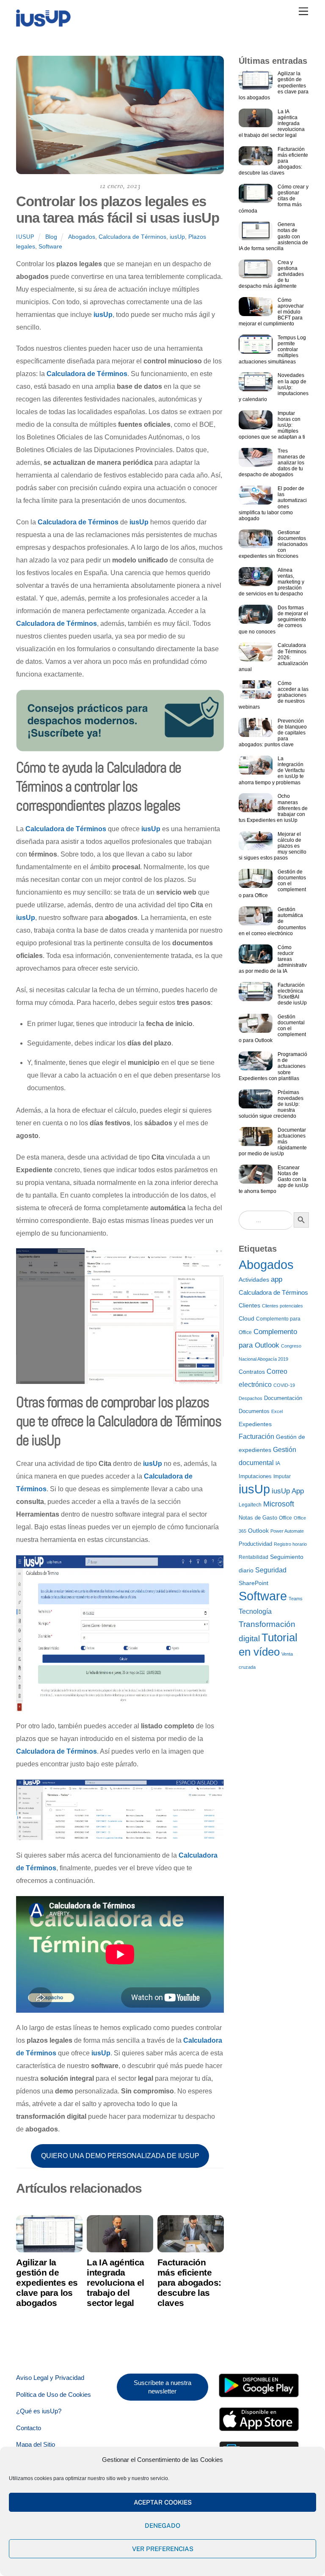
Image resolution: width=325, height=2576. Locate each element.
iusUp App (288, 1491)
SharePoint (253, 1583)
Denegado (162, 2526)
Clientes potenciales (282, 1306)
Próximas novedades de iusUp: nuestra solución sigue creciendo (271, 1104)
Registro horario (290, 1544)
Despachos (251, 1398)
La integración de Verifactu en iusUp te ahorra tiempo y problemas (272, 770)
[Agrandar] (213, 1259)
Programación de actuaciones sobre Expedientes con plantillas (273, 1066)
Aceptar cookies (163, 2502)
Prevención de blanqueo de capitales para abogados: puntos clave (273, 733)
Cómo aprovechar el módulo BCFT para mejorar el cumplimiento (271, 312)
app (277, 1279)
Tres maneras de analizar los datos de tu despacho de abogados (272, 463)
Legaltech (250, 1505)
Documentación (283, 1398)
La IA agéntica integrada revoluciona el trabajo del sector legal (115, 2283)
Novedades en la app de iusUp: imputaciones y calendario (274, 387)
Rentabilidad (253, 1557)
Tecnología (255, 1611)
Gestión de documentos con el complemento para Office (272, 884)
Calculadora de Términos (132, 237)
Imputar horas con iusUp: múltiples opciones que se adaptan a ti (272, 425)
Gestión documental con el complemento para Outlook (272, 1029)
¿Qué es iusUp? (39, 2411)
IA (278, 1463)
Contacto (29, 2428)
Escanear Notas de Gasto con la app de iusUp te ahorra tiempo (274, 1179)
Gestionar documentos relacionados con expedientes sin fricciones (273, 544)
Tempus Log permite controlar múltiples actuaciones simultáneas (272, 349)
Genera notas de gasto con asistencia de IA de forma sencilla (273, 236)
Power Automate (287, 1531)
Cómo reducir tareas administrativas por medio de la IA (273, 959)
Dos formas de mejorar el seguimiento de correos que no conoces (273, 619)
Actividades (254, 1280)
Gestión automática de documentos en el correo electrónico (272, 921)
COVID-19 (284, 1385)
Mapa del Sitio (36, 2444)
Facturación (256, 1437)
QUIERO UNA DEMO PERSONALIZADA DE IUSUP (120, 2156)
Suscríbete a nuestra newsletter (162, 2387)
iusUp (25, 237)
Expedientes (255, 1424)
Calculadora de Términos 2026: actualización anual (273, 657)
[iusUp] (43, 24)
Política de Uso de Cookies (54, 2395)
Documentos (254, 1411)
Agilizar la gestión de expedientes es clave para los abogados (47, 2283)
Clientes (249, 1306)
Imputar (282, 1476)
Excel (277, 1411)
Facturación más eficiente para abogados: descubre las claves (189, 2283)
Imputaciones (255, 1476)
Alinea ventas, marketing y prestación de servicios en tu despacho (271, 582)
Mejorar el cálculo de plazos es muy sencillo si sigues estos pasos (273, 846)
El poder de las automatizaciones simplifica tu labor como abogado (273, 503)
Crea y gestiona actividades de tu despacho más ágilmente (271, 274)
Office (285, 1518)
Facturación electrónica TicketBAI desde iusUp (292, 994)
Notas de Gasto (258, 1518)
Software (50, 246)
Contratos (252, 1372)
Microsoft (279, 1504)
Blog (51, 237)
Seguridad (271, 1570)
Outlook (258, 1531)
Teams (296, 1599)
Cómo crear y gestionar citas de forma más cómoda (274, 199)
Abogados (82, 237)
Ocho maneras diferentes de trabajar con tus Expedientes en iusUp (273, 808)
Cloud (247, 1319)
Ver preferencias (163, 2549)
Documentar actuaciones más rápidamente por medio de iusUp (273, 1142)
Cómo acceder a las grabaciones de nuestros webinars (274, 695)
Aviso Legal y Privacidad (50, 2378)
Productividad (255, 1544)
